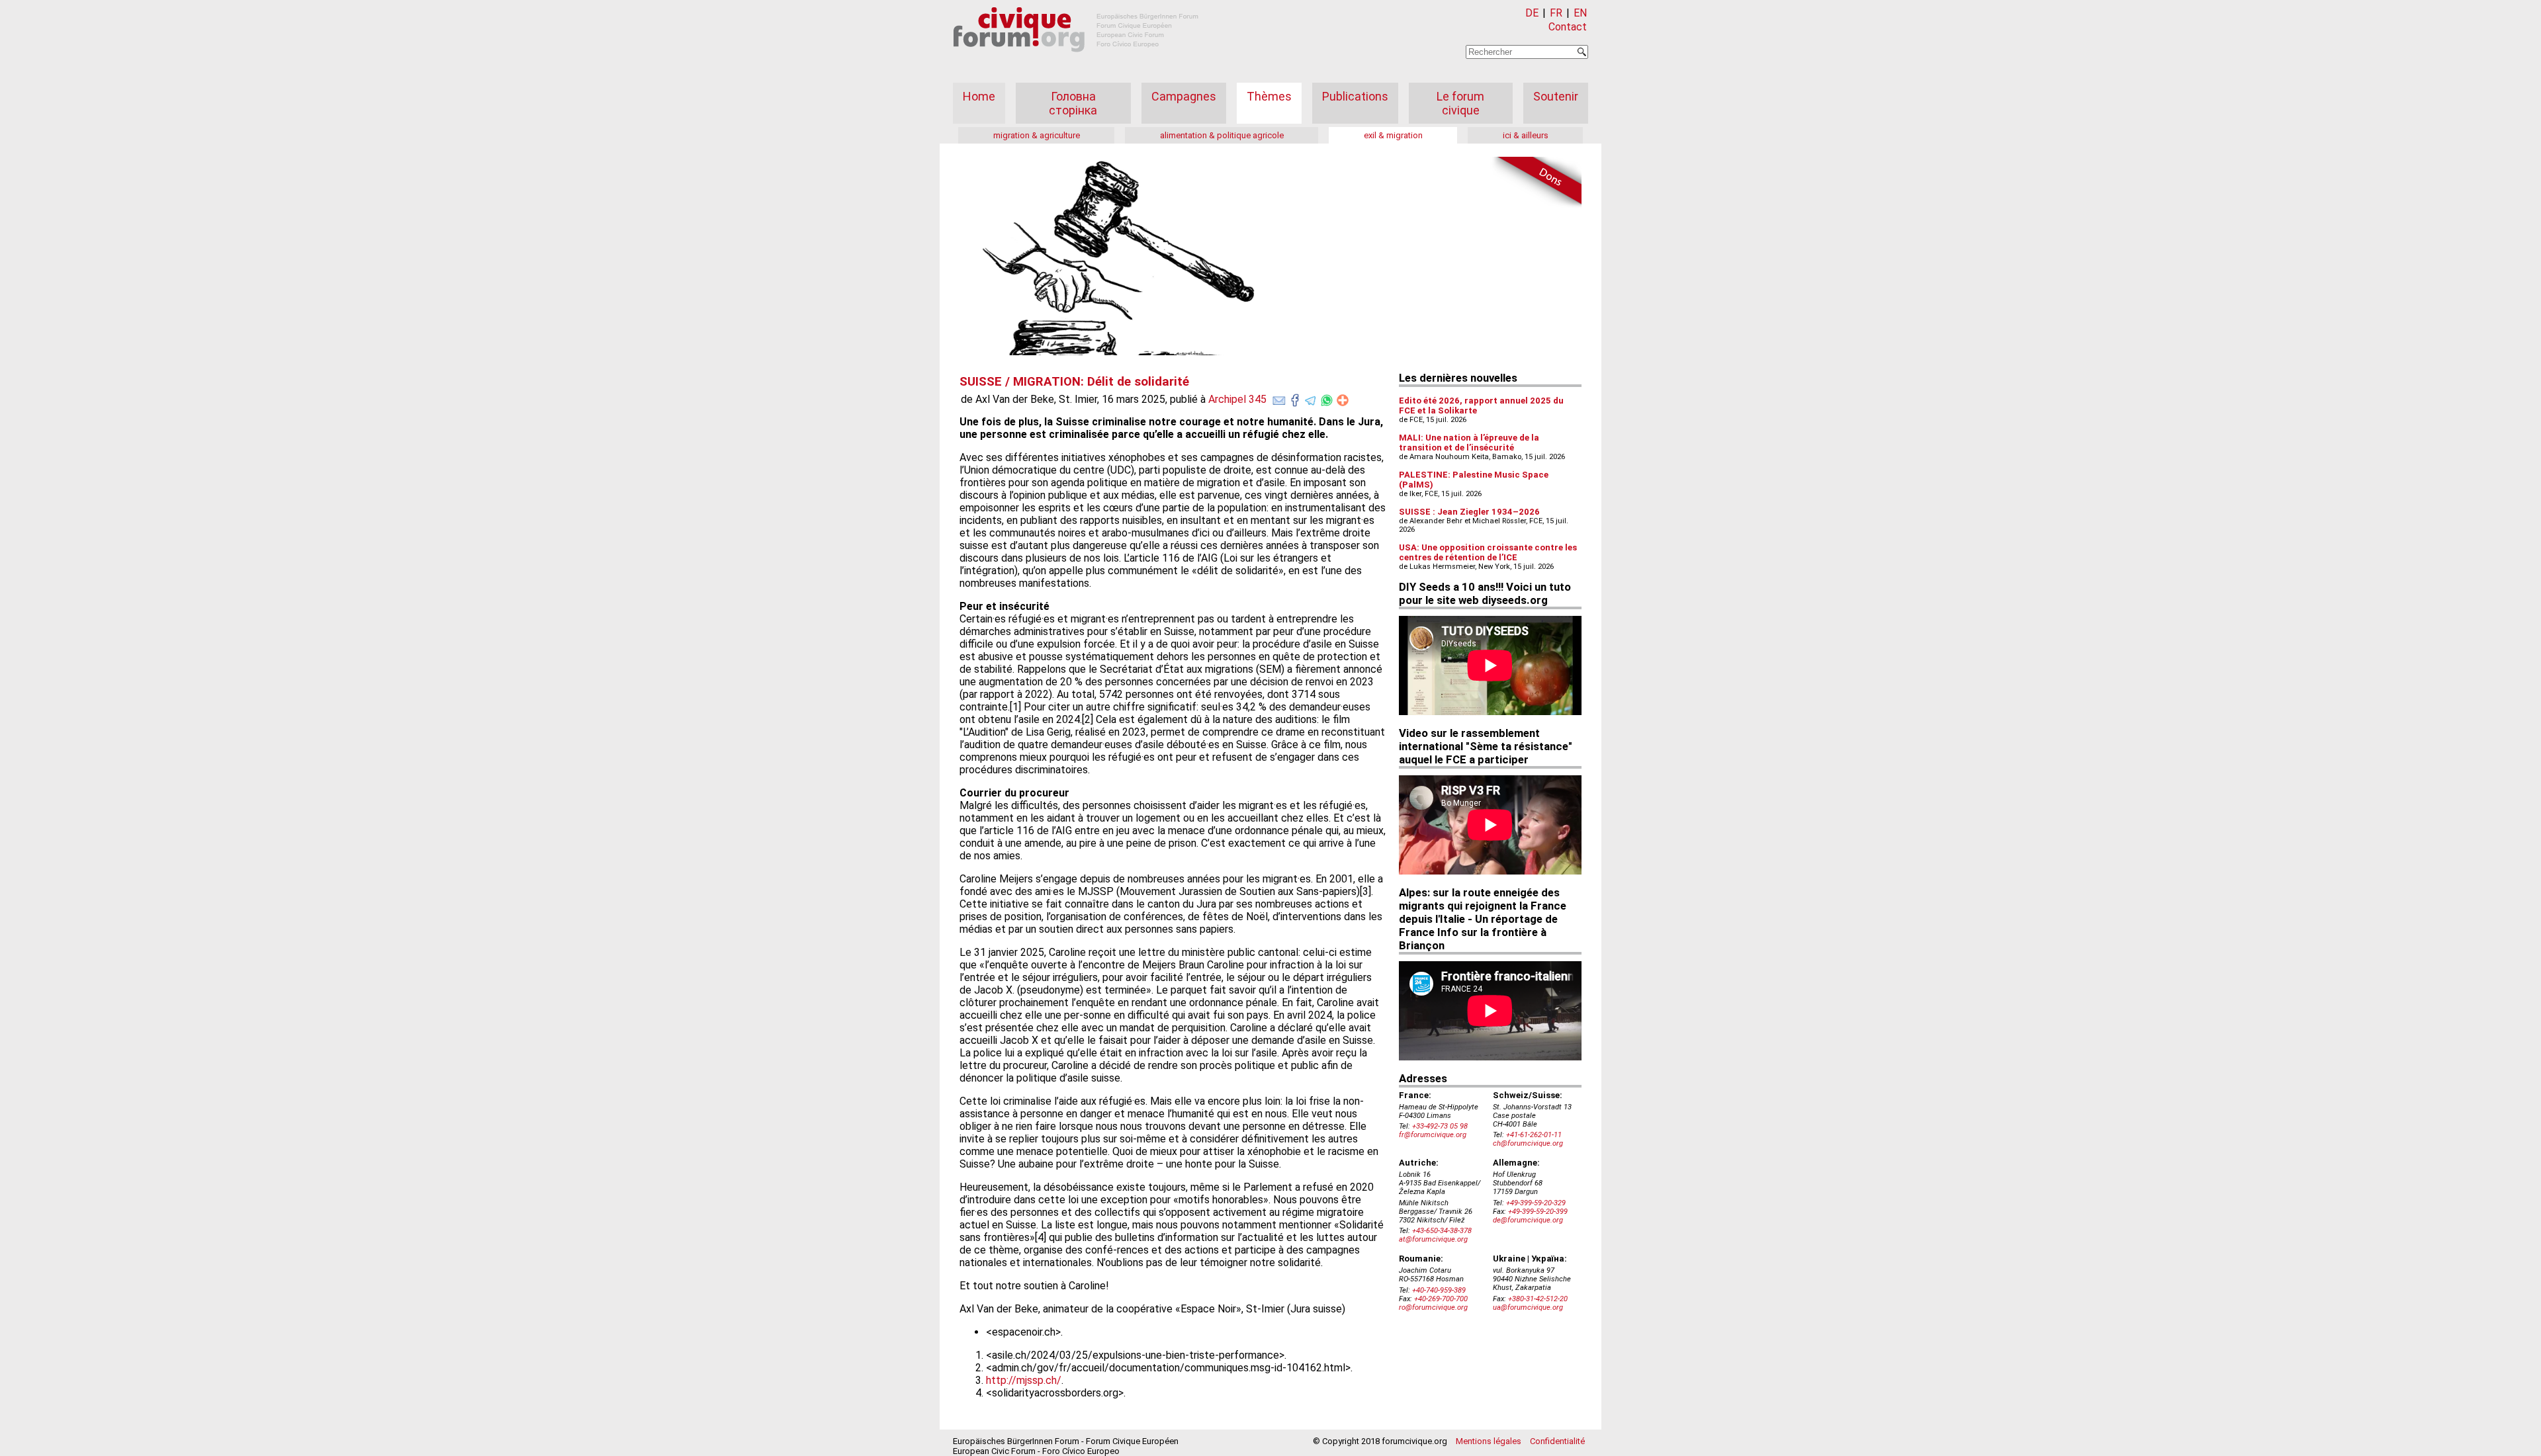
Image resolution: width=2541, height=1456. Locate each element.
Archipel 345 (1237, 399)
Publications (1355, 96)
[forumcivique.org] (1076, 63)
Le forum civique (1460, 103)
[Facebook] (1295, 398)
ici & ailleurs (1526, 135)
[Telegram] (1311, 398)
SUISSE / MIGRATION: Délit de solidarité (1074, 382)
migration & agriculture (1037, 135)
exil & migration (1393, 135)
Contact (1568, 27)
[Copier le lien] (1343, 400)
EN (1580, 13)
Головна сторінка (1073, 103)
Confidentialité (1557, 1441)
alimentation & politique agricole (1222, 135)
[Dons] (1535, 183)
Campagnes (1184, 96)
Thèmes (1269, 96)
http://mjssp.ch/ (1024, 1380)
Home (979, 96)
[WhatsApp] (1327, 398)
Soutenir (1556, 96)
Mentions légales (1489, 1441)
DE (1532, 13)
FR (1556, 13)
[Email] (1279, 398)
